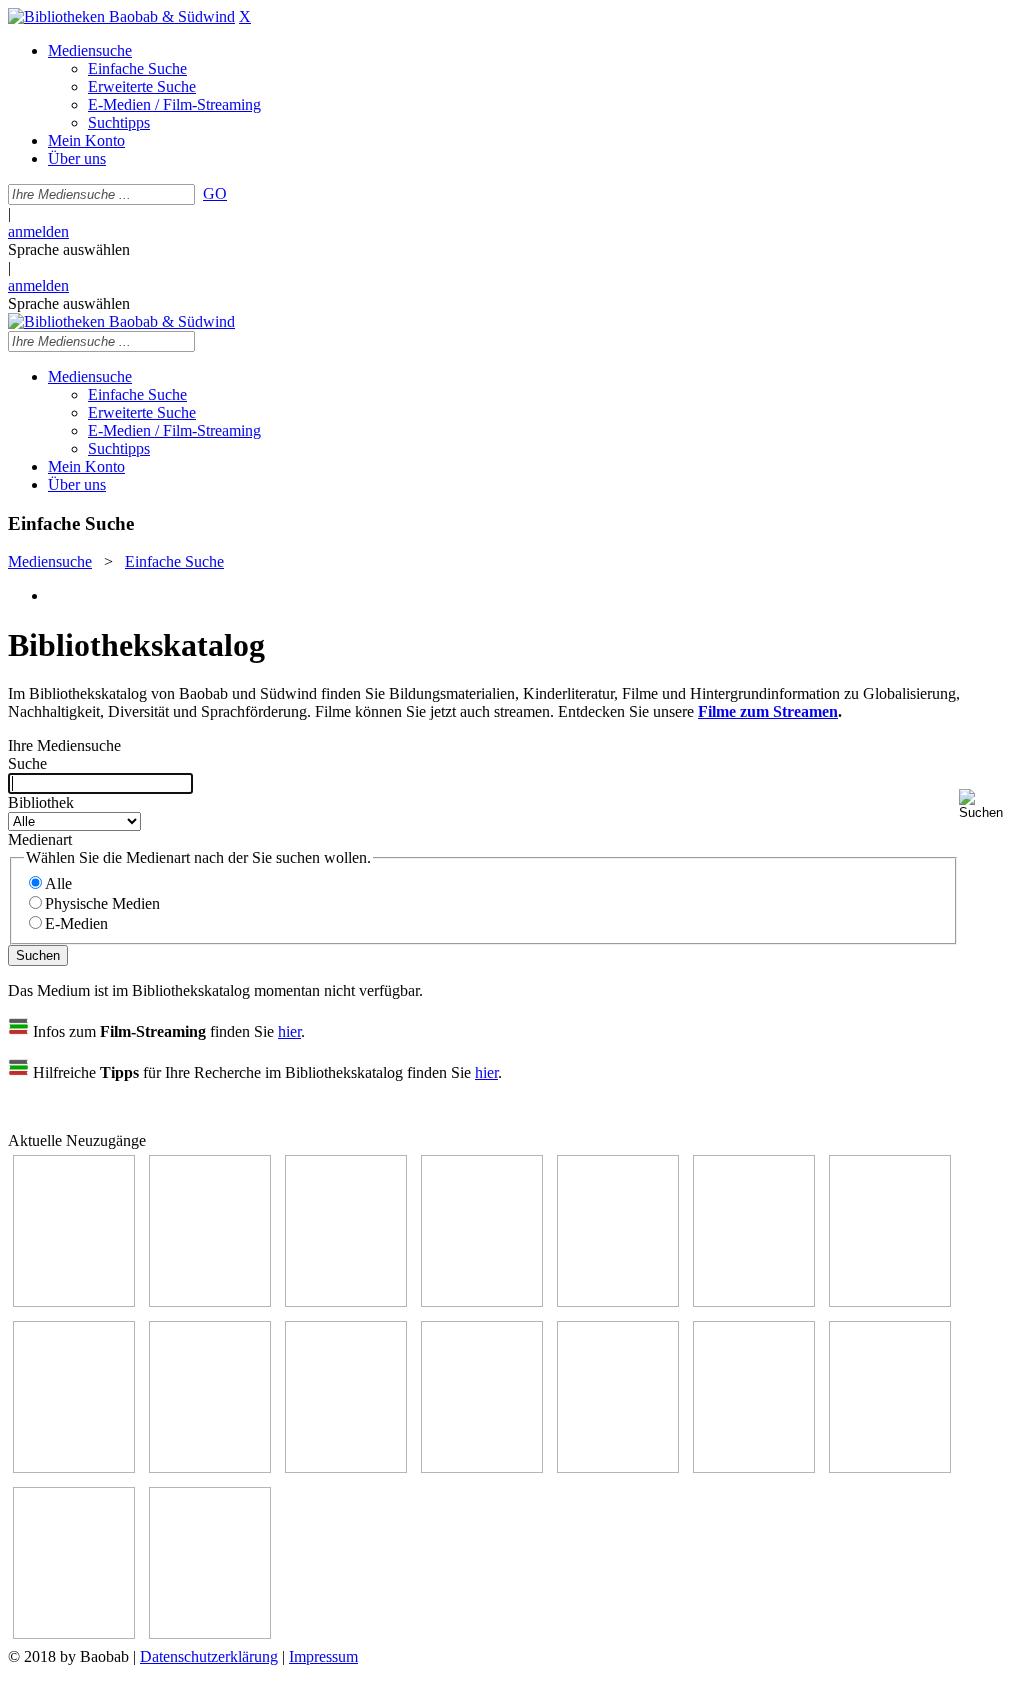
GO (215, 193)
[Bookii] (890, 1301)
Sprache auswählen (69, 249)
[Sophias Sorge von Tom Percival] (346, 1301)
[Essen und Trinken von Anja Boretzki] (754, 1467)
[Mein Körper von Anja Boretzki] (890, 1467)
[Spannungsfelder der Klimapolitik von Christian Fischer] (618, 1301)
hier (289, 1031)
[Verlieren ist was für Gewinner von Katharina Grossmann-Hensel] (482, 1301)
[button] (987, 804)
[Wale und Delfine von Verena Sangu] (210, 1301)
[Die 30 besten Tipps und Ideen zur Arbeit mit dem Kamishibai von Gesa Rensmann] (74, 1301)
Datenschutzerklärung (209, 1656)
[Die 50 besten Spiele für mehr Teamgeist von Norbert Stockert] (346, 1467)
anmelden (38, 231)
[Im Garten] (210, 1467)
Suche (27, 763)
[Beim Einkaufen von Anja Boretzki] (210, 1633)
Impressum (323, 1656)
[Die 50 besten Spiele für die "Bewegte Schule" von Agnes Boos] (618, 1467)
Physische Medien (102, 903)
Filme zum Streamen (768, 711)
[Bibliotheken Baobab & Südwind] (121, 16)
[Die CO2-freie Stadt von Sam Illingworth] (754, 1301)
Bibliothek (41, 802)
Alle (58, 883)
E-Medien (76, 923)
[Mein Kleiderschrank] (74, 1633)
